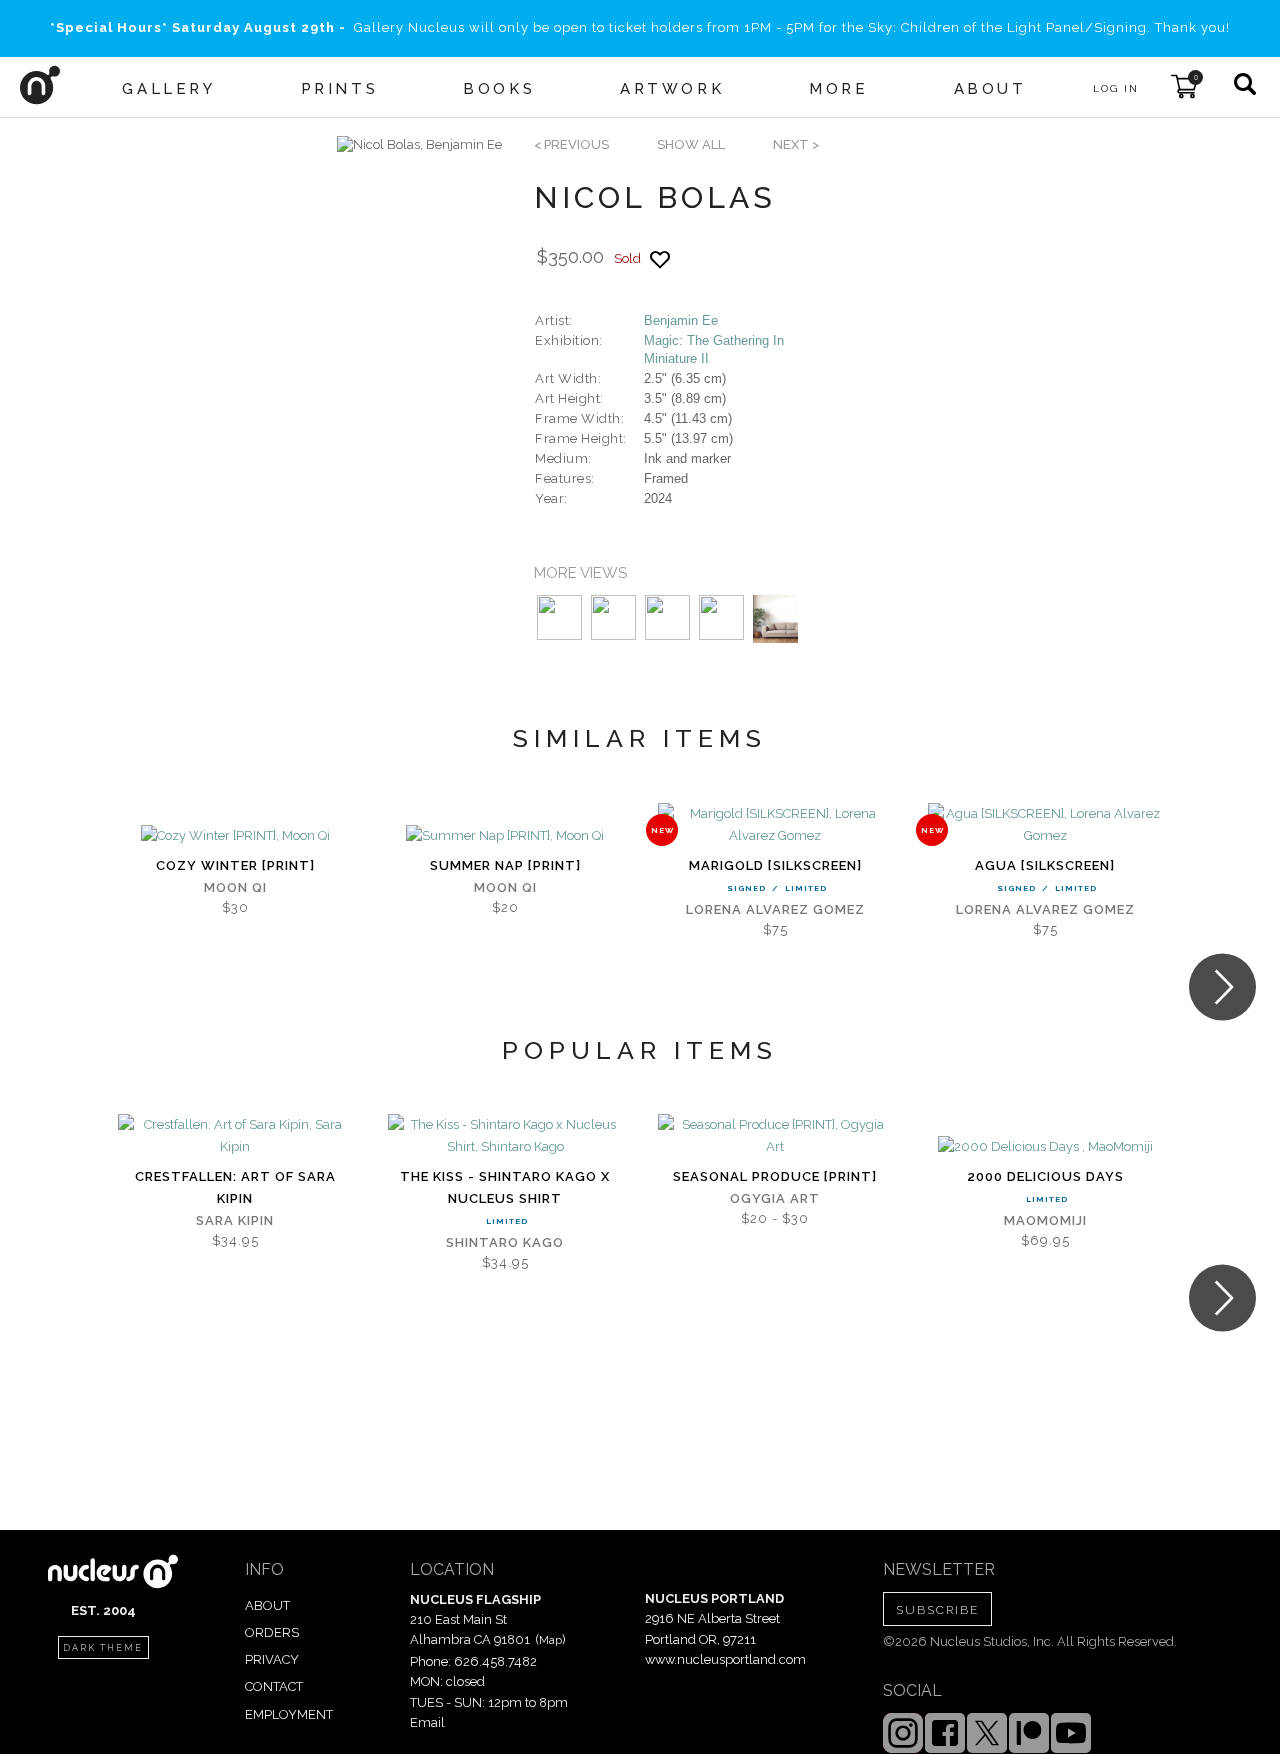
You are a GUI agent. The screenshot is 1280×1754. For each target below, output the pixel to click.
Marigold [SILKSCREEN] (775, 865)
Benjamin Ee (681, 320)
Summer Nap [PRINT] (505, 865)
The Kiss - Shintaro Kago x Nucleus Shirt (505, 1187)
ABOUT (267, 1605)
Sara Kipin (235, 1220)
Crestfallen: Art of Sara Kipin (235, 1187)
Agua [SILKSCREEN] (1045, 865)
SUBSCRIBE (937, 1610)
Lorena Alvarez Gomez (775, 909)
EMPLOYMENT (289, 1714)
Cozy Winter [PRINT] (235, 865)
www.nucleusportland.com (725, 1659)
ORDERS (272, 1632)
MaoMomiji (1045, 1220)
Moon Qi (235, 887)
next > (796, 144)
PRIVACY (272, 1659)
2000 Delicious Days (1045, 1176)
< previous (571, 144)
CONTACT (274, 1686)
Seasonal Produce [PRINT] (775, 1176)
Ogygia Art (775, 1198)
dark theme (103, 1648)
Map (550, 1640)
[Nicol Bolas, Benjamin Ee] (419, 145)
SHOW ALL (691, 144)
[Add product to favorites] (660, 259)
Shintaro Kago (505, 1242)
